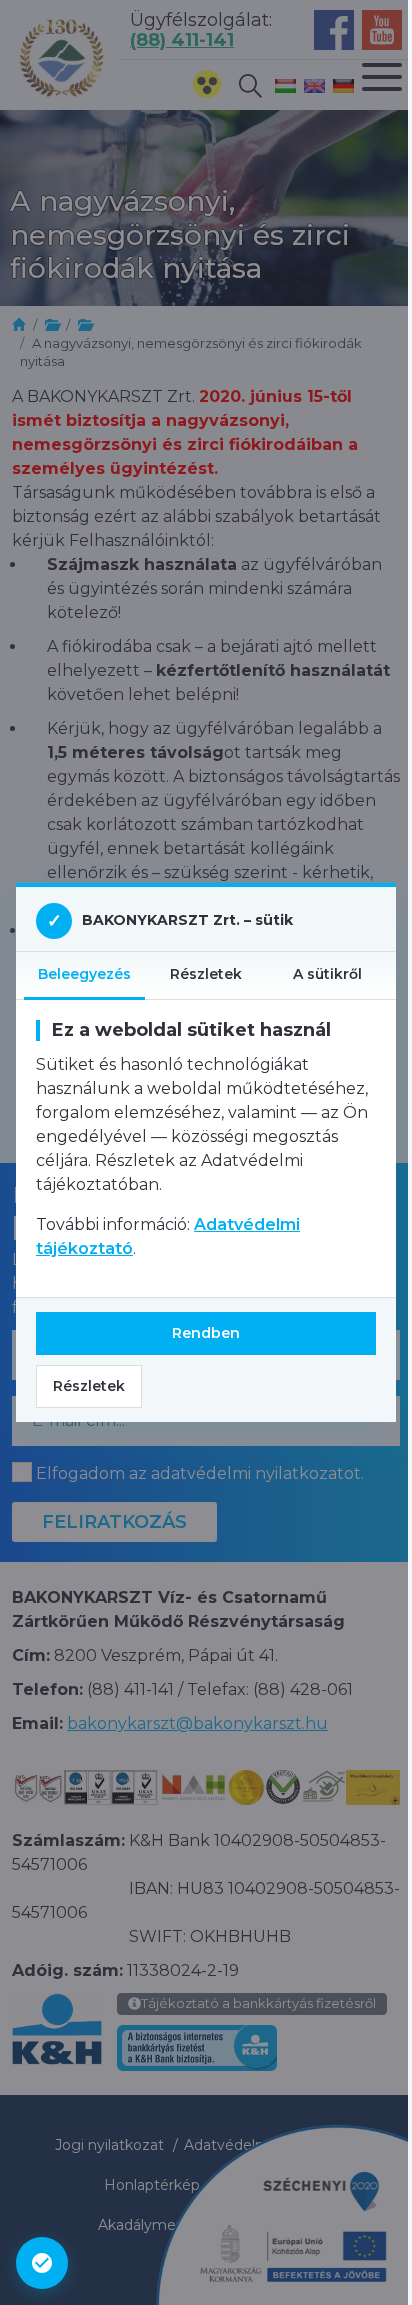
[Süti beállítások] (42, 2263)
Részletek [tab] (206, 974)
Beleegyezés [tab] (84, 974)
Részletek (89, 1386)
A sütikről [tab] (327, 974)
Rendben (206, 1333)
